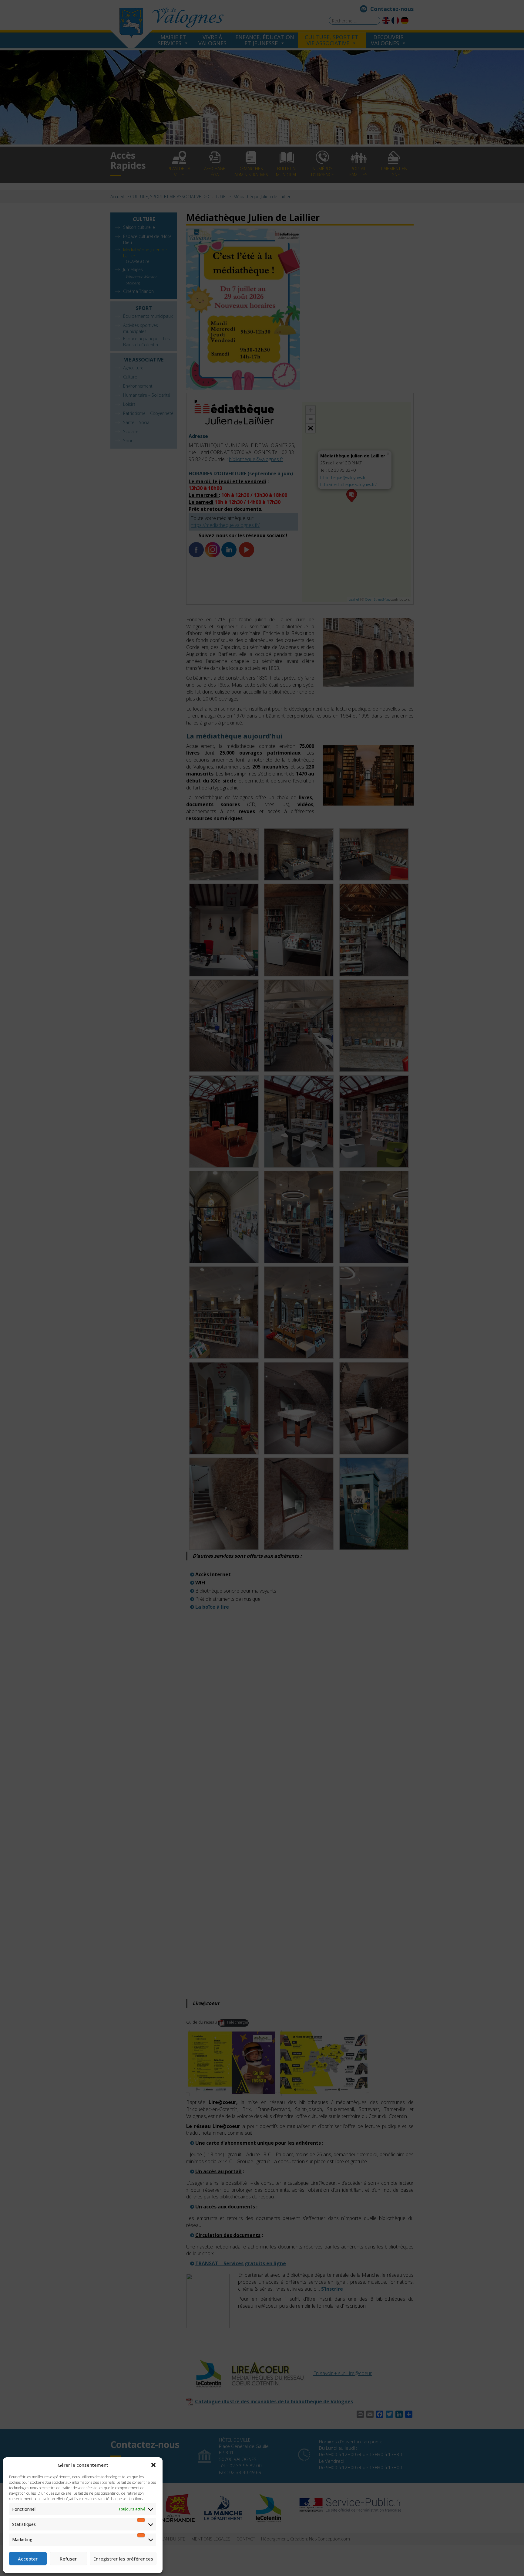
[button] (153, 2465)
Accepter (28, 2559)
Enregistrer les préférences (123, 2559)
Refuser (68, 2559)
